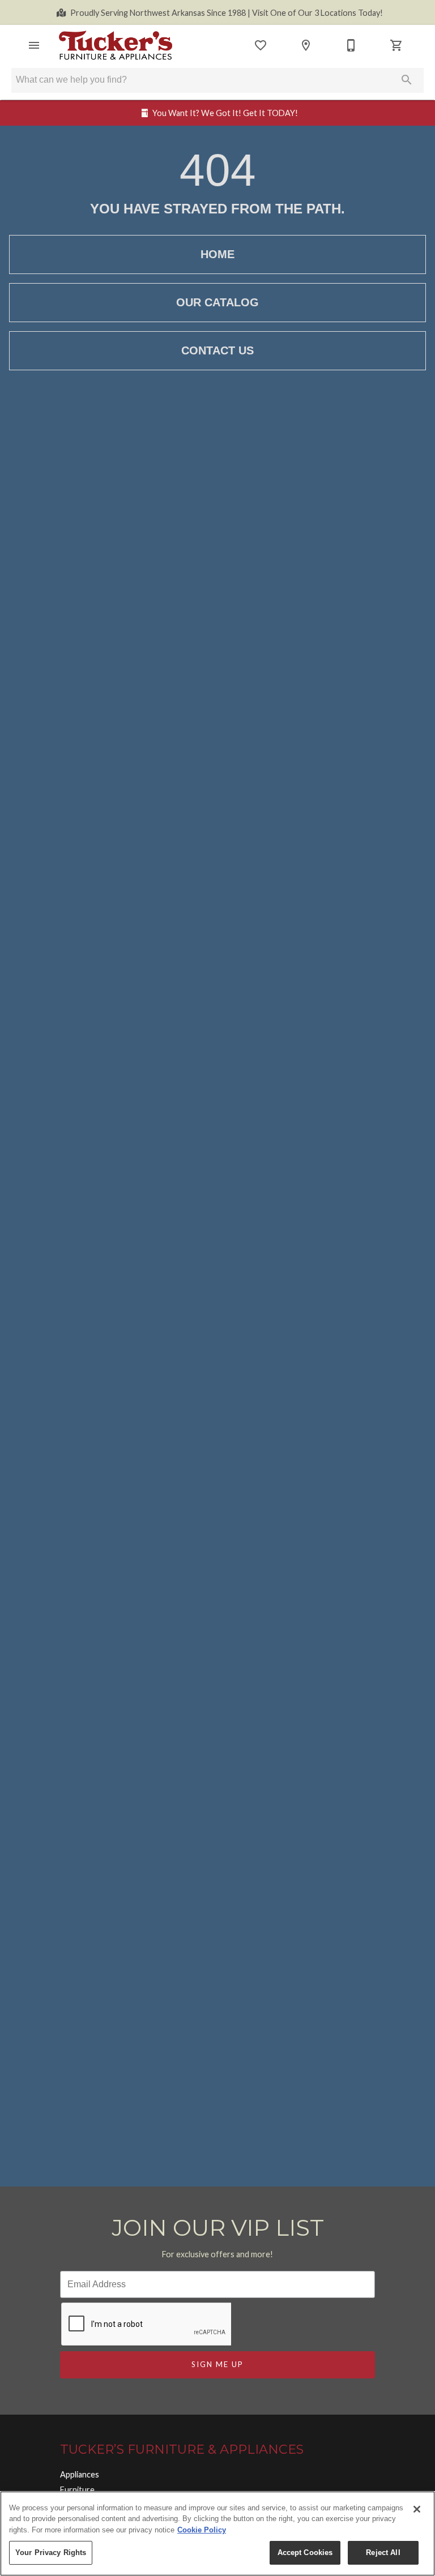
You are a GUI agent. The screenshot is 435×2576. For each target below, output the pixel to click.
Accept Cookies (305, 2553)
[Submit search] (407, 80)
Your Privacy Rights (51, 2553)
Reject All (383, 2553)
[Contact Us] (351, 45)
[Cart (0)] (396, 45)
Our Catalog (217, 302)
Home (217, 254)
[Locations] (306, 45)
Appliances (80, 2474)
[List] (261, 45)
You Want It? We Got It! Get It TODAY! (225, 113)
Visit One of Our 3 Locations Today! (227, 13)
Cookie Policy (202, 2530)
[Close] (417, 2509)
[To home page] (116, 45)
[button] (34, 45)
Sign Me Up (217, 2364)
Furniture (77, 2490)
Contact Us (217, 350)
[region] (217, 2534)
